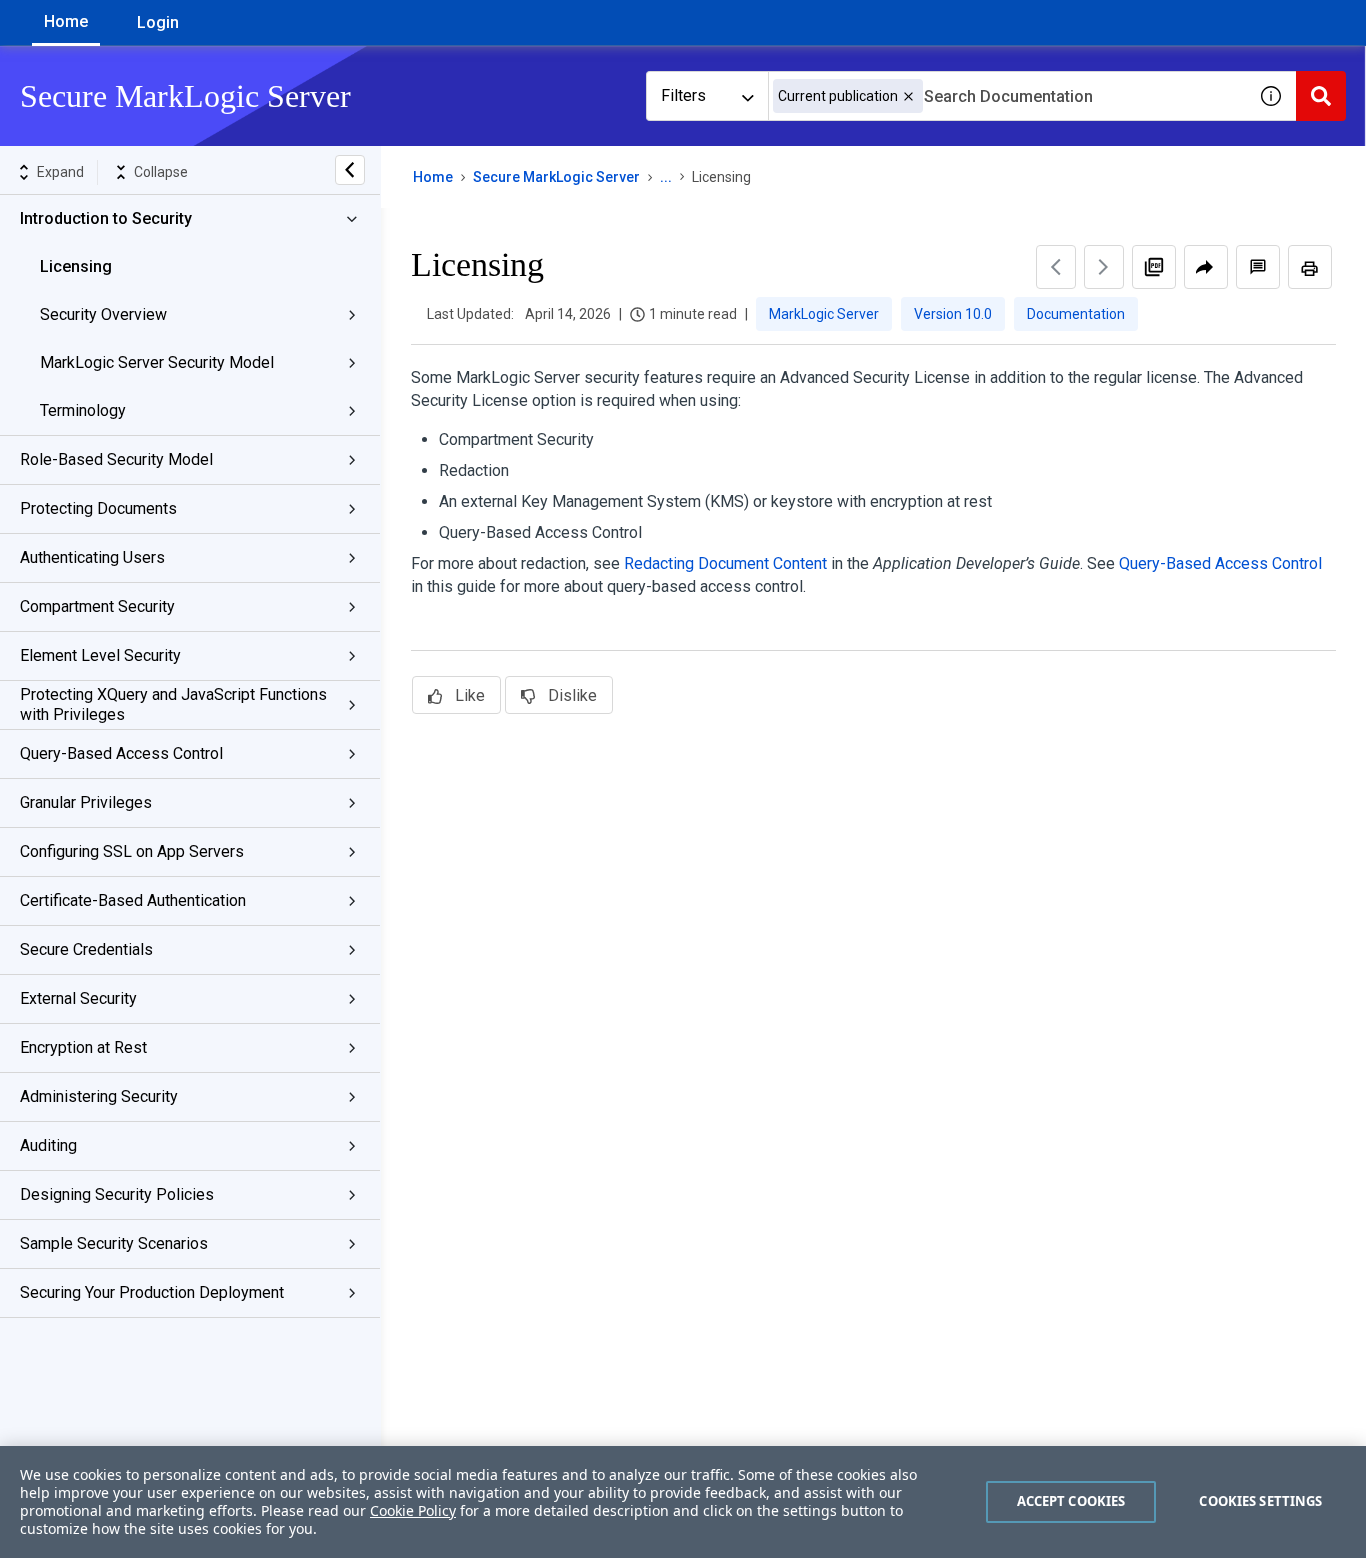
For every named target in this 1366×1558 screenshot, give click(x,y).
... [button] (666, 177)
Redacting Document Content (725, 563)
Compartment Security (97, 606)
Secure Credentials (86, 949)
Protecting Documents (98, 508)
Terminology (83, 410)
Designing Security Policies (117, 1194)
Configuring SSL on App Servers (132, 851)
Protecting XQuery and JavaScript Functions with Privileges (173, 704)
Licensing (76, 266)
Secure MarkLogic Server (556, 177)
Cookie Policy (413, 1510)
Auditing (48, 1145)
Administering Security (99, 1096)
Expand (60, 172)
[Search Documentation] (1321, 96)
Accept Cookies (1071, 1501)
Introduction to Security (106, 218)
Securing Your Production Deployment (152, 1292)
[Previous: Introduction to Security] (1056, 267)
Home (66, 21)
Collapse (161, 172)
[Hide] (350, 170)
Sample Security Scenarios (114, 1243)
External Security (78, 998)
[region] (683, 1502)
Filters (683, 95)
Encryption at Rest (83, 1047)
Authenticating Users (92, 557)
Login (158, 22)
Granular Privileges (86, 802)
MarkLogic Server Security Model (157, 362)
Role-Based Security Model (116, 459)
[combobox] (1007, 96)
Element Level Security (100, 655)
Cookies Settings (1260, 1501)
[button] (908, 96)
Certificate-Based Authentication (133, 900)
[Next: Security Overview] (1104, 267)
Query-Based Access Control (121, 753)
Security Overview (103, 314)
